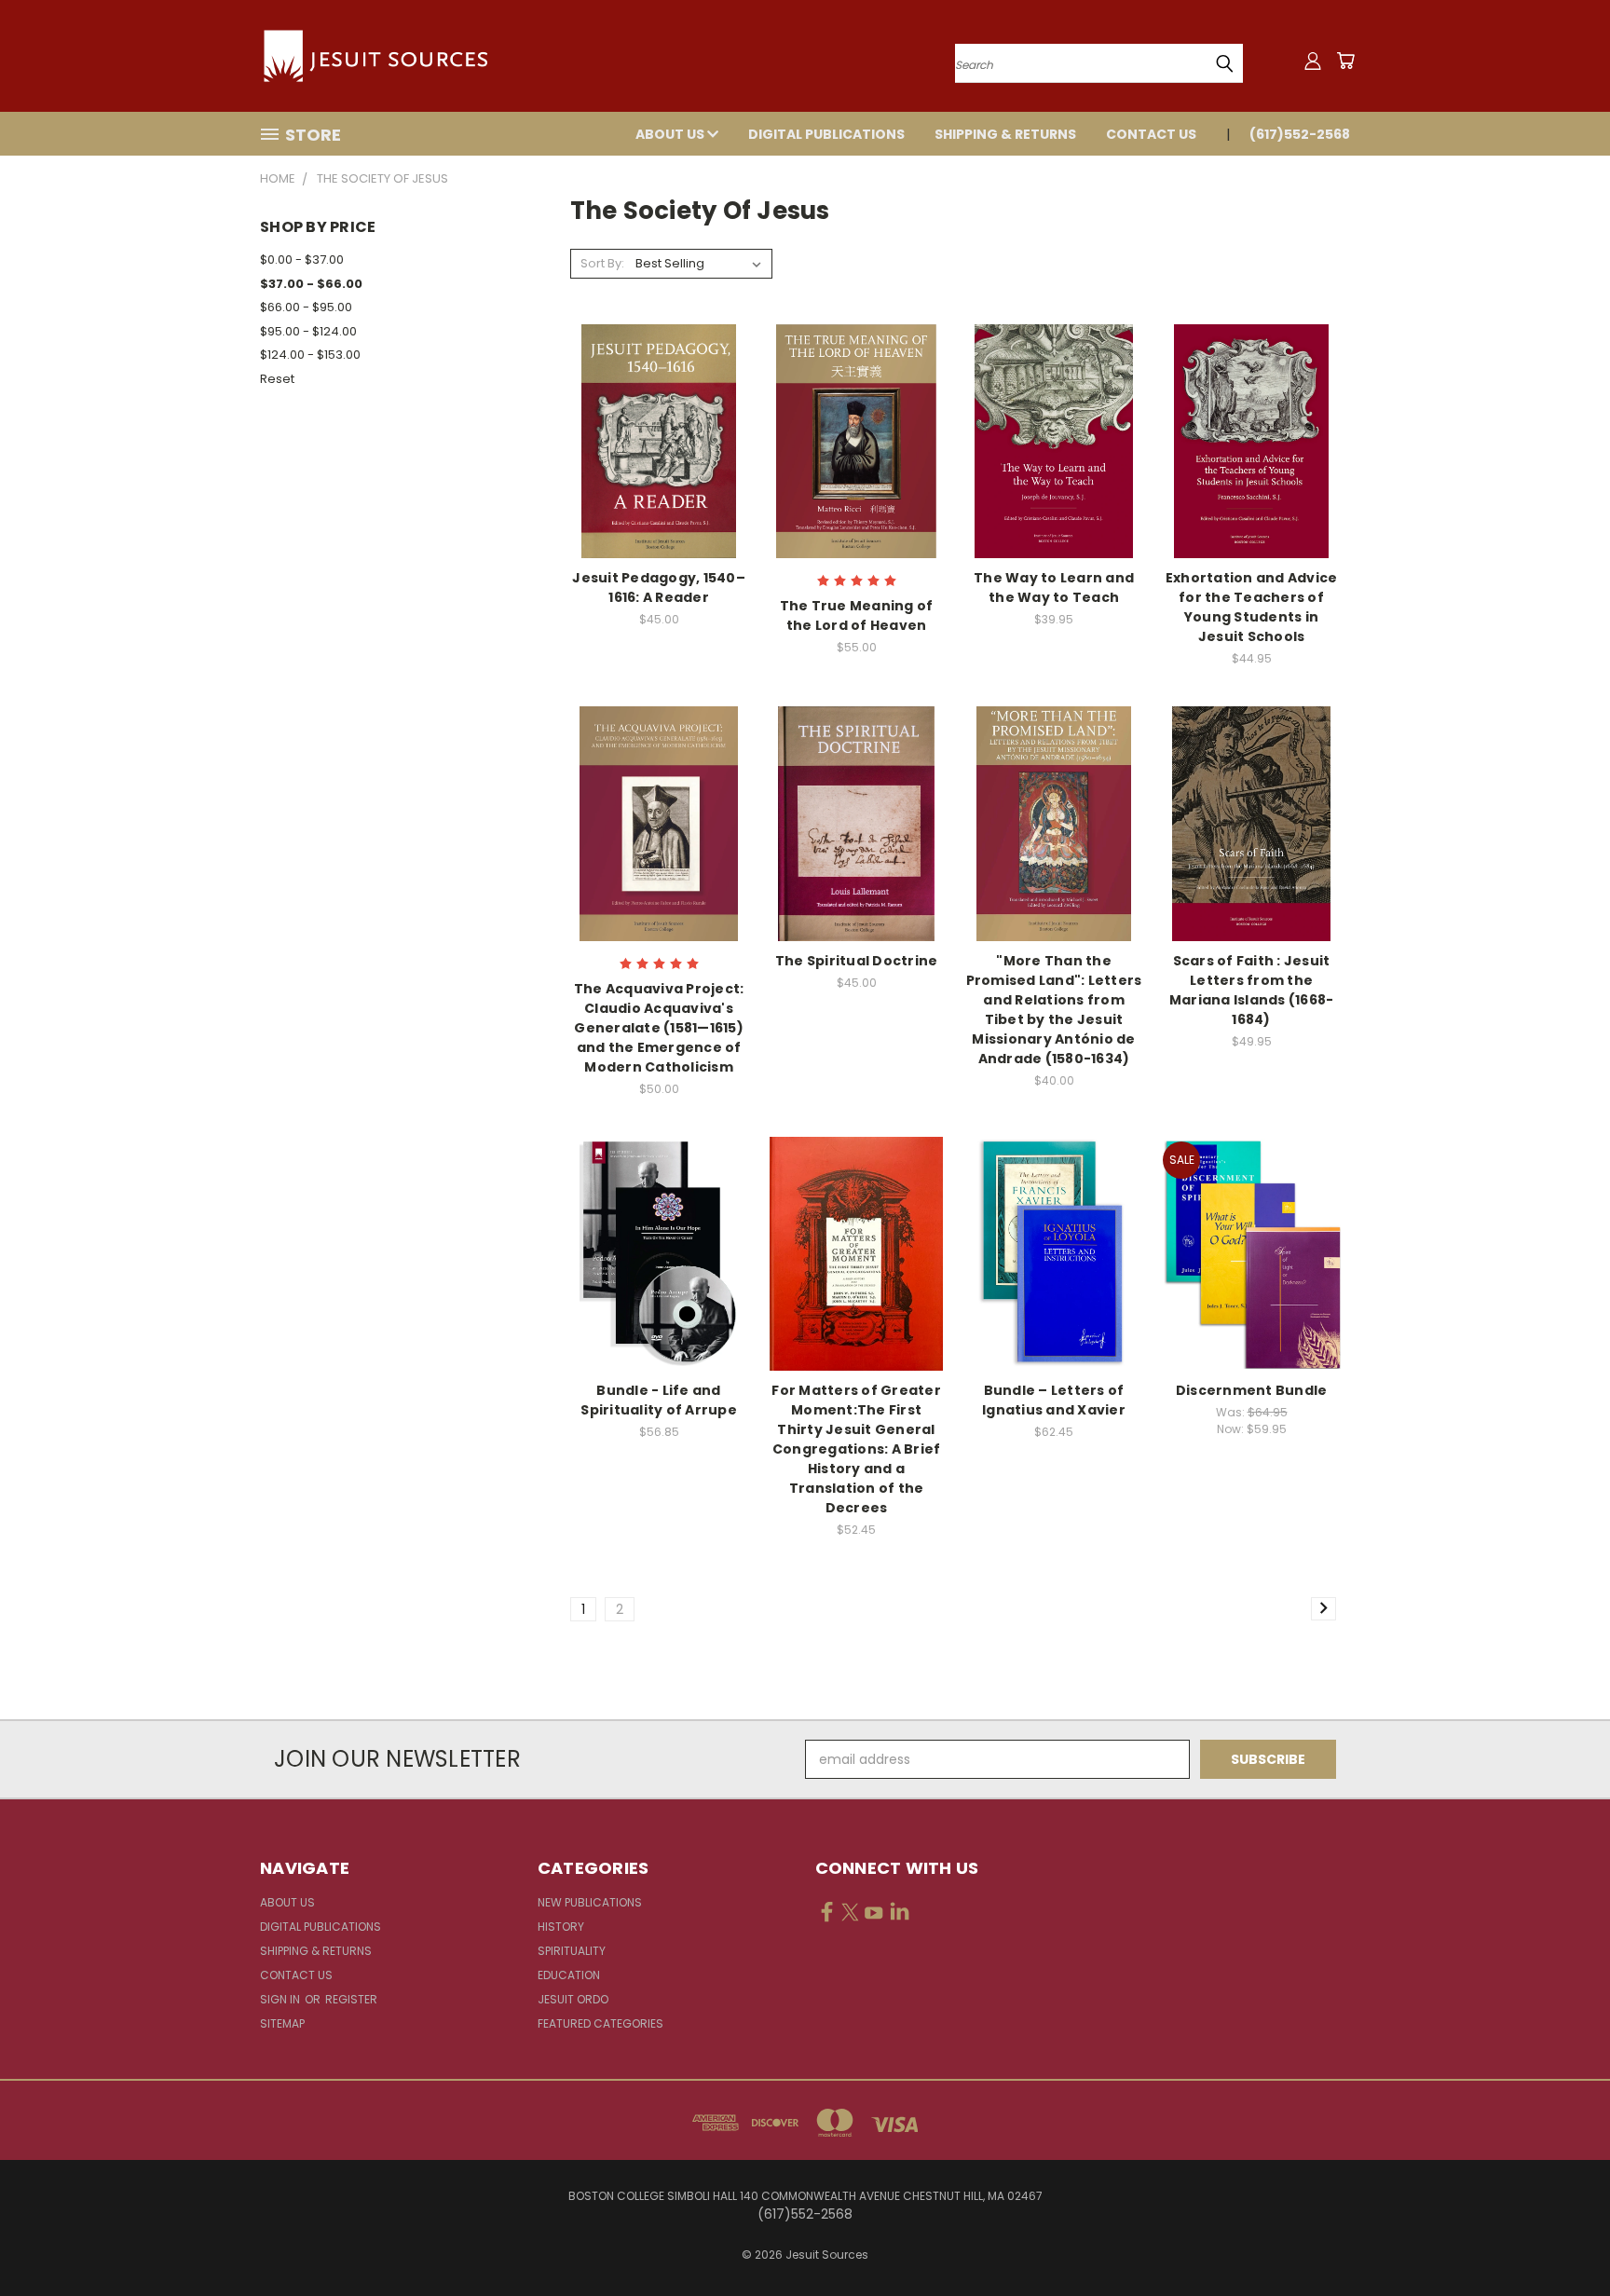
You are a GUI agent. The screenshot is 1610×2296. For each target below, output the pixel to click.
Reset (277, 379)
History (561, 1927)
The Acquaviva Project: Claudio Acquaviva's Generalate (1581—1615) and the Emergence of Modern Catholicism (659, 1028)
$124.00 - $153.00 (310, 355)
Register (351, 1999)
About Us (671, 134)
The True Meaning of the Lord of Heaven (857, 615)
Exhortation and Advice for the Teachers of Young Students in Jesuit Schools (1252, 607)
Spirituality (572, 1951)
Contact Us (1151, 134)
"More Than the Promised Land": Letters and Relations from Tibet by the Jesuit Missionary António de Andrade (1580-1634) (1054, 1010)
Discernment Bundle (1252, 1390)
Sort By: (602, 263)
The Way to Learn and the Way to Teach (1054, 588)
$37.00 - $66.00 (311, 284)
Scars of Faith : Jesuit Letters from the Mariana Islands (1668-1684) (1252, 990)
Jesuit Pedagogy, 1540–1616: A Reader (659, 588)
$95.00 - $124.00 (308, 331)
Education (569, 1975)
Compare (653, 439)
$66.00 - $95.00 (306, 307)
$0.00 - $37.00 (302, 260)
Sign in (281, 1999)
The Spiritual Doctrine (857, 961)
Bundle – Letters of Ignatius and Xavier (1054, 1400)
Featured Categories (600, 2023)
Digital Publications (826, 134)
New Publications (590, 1902)
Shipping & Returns (1005, 134)
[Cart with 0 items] (1345, 61)
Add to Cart (659, 474)
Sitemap (282, 2023)
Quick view (659, 403)
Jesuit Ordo (573, 1999)
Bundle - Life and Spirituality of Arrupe (659, 1400)
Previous (1561, 2238)
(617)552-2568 (1300, 134)
